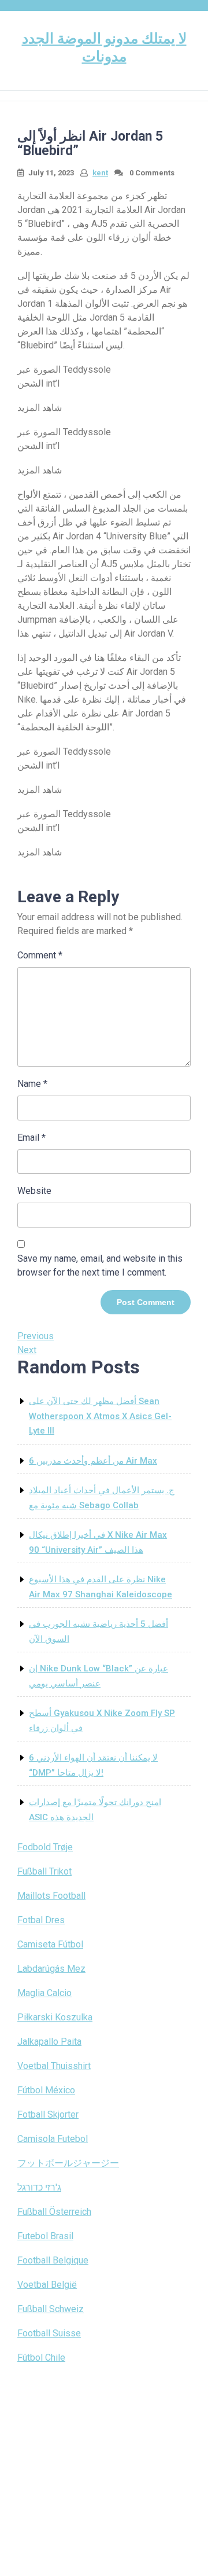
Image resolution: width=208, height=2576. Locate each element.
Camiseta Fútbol (50, 1944)
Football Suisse (49, 2333)
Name (32, 1084)
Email (31, 1138)
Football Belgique (53, 2260)
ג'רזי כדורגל (39, 2187)
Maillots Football (51, 1896)
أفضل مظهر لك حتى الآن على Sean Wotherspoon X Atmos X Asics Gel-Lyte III (100, 1416)
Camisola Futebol (53, 2139)
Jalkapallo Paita (49, 2042)
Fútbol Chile (41, 2358)
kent (100, 173)
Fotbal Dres (41, 1920)
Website (34, 1191)
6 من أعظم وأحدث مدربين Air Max (93, 1461)
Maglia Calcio (44, 1993)
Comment (40, 955)
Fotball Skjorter (48, 2114)
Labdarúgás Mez (51, 1969)
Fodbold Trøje (45, 1847)
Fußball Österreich (54, 2212)
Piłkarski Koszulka (55, 2017)
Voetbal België (47, 2285)
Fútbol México (46, 2090)
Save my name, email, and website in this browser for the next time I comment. (100, 1265)
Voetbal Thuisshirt (54, 2066)
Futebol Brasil (45, 2236)
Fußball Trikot (44, 1871)
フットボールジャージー (68, 2163)
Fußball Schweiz (51, 2309)
